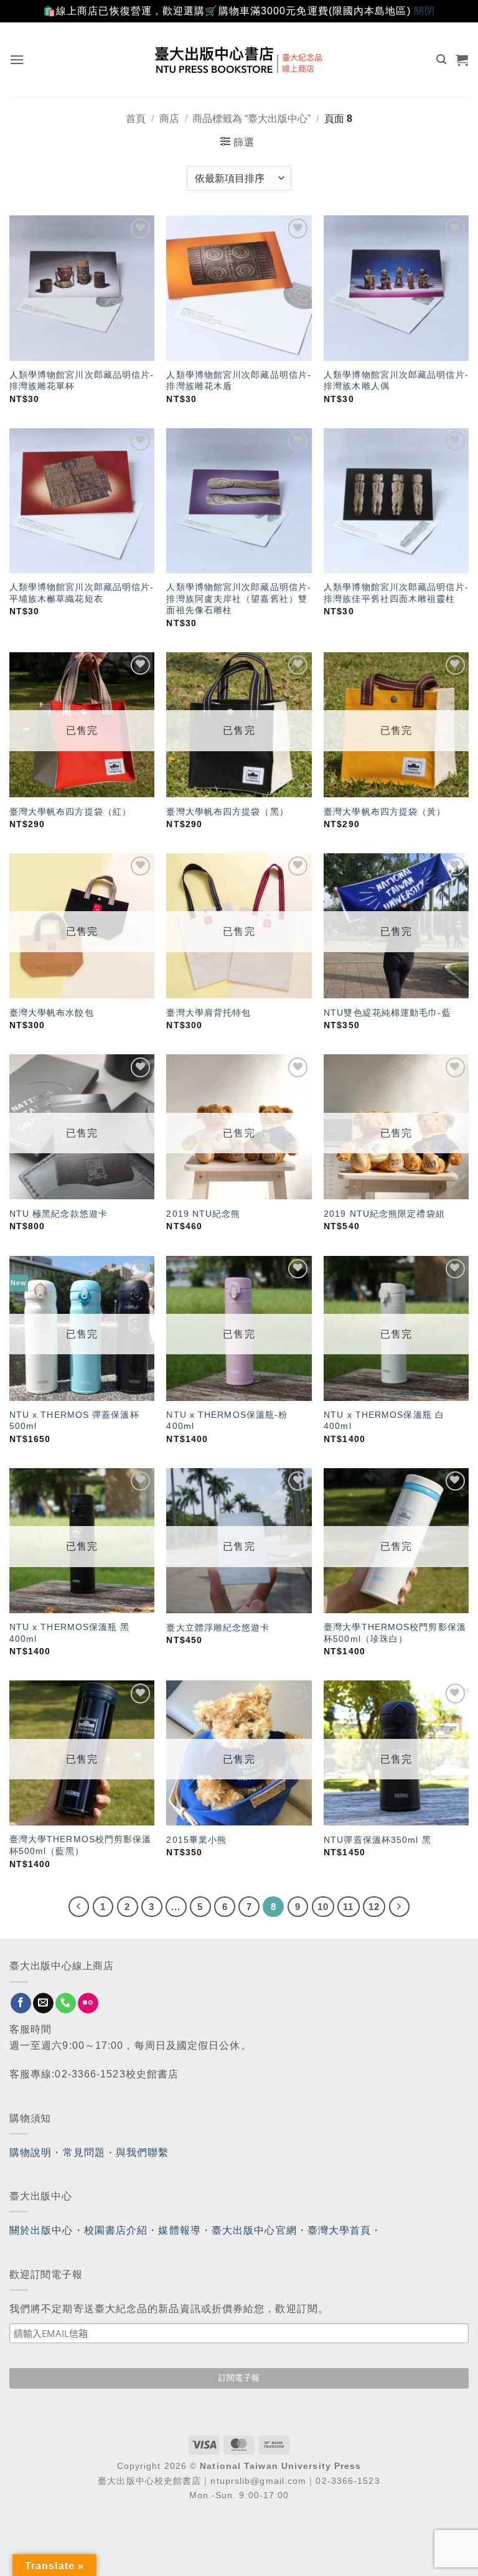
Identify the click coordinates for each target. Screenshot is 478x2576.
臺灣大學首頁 (340, 2230)
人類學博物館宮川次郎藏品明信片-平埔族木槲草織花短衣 (82, 593)
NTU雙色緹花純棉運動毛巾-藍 (387, 1013)
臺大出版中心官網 (254, 2230)
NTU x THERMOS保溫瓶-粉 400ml (227, 1421)
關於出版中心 (41, 2230)
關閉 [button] (424, 11)
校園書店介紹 (116, 2230)
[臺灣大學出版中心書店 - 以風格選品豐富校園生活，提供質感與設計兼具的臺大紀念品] (239, 60)
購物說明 (30, 2152)
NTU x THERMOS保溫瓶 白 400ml (384, 1421)
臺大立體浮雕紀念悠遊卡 (218, 1628)
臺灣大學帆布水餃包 (52, 1013)
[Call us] (66, 2003)
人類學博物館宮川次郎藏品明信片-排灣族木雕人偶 (396, 381)
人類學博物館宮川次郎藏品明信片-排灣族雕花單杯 (82, 381)
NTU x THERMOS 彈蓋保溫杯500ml (74, 1421)
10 (323, 1907)
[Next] (400, 1907)
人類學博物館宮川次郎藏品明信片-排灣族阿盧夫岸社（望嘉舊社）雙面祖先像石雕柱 (239, 598)
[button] (17, 59)
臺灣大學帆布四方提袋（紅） (70, 812)
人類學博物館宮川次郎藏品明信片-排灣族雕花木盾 (239, 381)
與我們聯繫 (143, 2152)
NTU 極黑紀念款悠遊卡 (59, 1214)
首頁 (136, 119)
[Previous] (79, 1907)
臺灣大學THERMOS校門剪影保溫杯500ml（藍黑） (81, 1845)
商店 (169, 119)
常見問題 (84, 2152)
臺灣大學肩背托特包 (209, 1013)
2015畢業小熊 (196, 1840)
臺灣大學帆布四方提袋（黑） (227, 812)
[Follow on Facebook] (21, 2003)
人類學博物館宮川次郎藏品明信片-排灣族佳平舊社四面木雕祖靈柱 (396, 593)
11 (348, 1907)
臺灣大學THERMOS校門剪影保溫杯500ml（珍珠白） (395, 1633)
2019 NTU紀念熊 (203, 1214)
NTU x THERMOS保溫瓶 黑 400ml (70, 1633)
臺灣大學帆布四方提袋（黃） (385, 812)
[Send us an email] (43, 2003)
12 (374, 1907)
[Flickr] (88, 2003)
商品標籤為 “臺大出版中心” (251, 119)
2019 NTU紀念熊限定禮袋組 (384, 1214)
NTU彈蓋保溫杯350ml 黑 (377, 1840)
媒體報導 (179, 2230)
